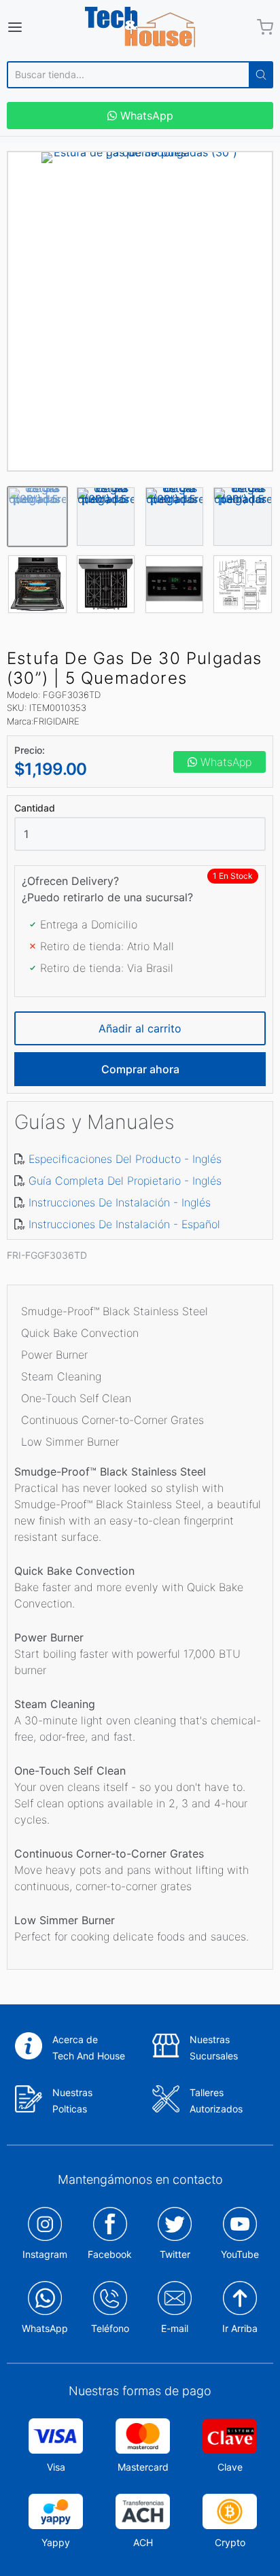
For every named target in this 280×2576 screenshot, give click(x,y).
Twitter (175, 2254)
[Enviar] (261, 75)
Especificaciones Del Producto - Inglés (125, 1159)
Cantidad (35, 808)
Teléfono (110, 2328)
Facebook (110, 2254)
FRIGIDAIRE (56, 721)
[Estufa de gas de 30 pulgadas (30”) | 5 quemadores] (140, 311)
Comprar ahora (140, 1069)
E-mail (175, 2328)
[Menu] (33, 27)
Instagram (45, 2254)
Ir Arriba (240, 2328)
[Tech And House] (140, 27)
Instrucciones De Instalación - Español (124, 1224)
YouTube (240, 2254)
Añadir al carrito (140, 1028)
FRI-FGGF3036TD (47, 1255)
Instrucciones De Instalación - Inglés (120, 1202)
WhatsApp (145, 116)
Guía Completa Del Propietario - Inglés (125, 1181)
